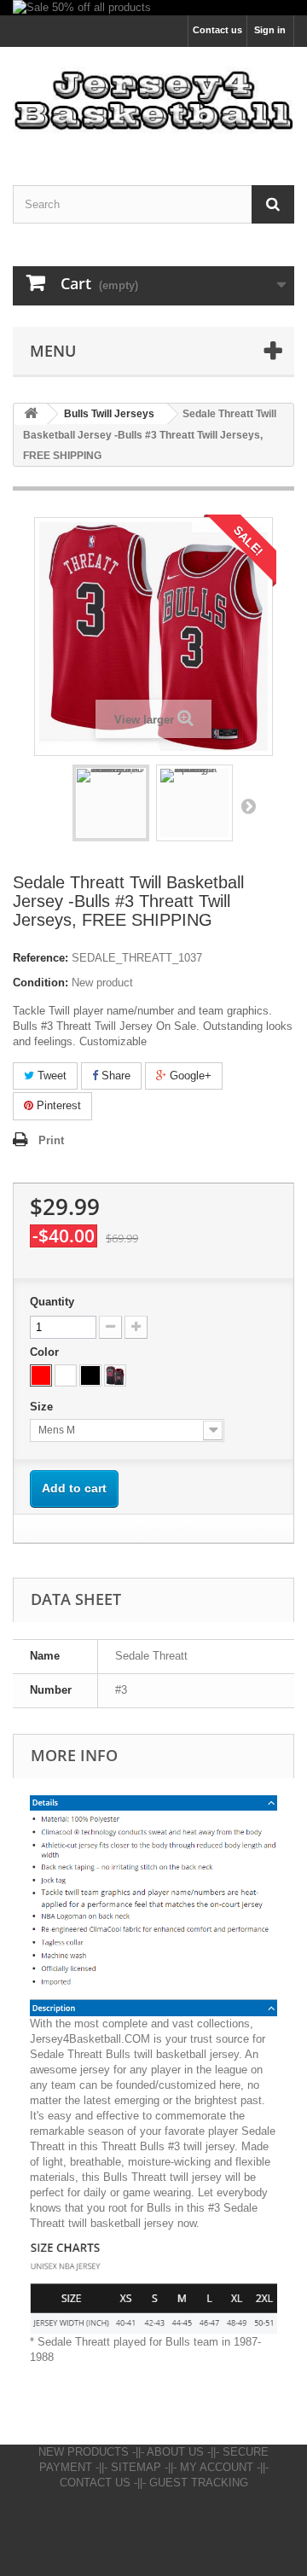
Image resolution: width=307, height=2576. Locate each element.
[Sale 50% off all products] (153, 8)
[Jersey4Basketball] (153, 101)
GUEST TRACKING (199, 2483)
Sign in (270, 30)
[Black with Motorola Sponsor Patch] (90, 1375)
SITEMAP (136, 2467)
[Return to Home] (31, 414)
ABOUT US (175, 2452)
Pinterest (57, 1105)
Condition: (41, 983)
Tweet (50, 1076)
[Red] (41, 1375)
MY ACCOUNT (217, 2467)
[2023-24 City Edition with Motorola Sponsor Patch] (115, 1375)
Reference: (41, 958)
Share (114, 1076)
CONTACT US (95, 2483)
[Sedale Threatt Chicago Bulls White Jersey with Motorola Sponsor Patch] (194, 803)
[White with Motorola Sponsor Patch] (66, 1375)
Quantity (52, 1302)
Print (51, 1140)
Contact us (217, 30)
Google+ (189, 1076)
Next (248, 805)
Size (43, 1407)
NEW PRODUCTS (84, 2452)
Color (46, 1352)
